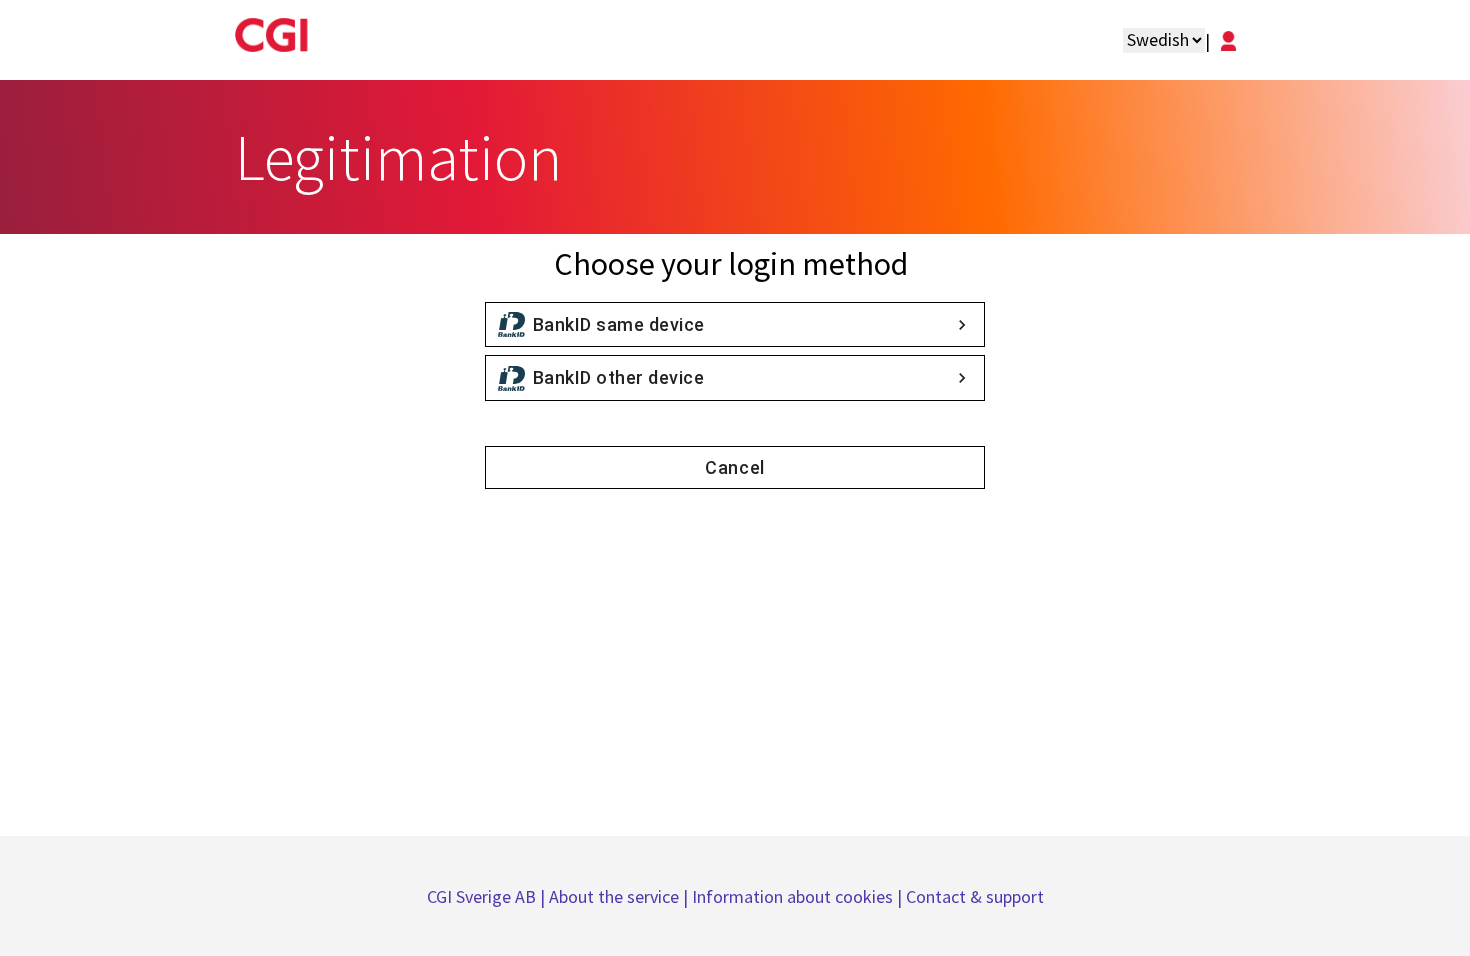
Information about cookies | (799, 896)
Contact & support (975, 896)
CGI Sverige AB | (488, 896)
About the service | (620, 896)
